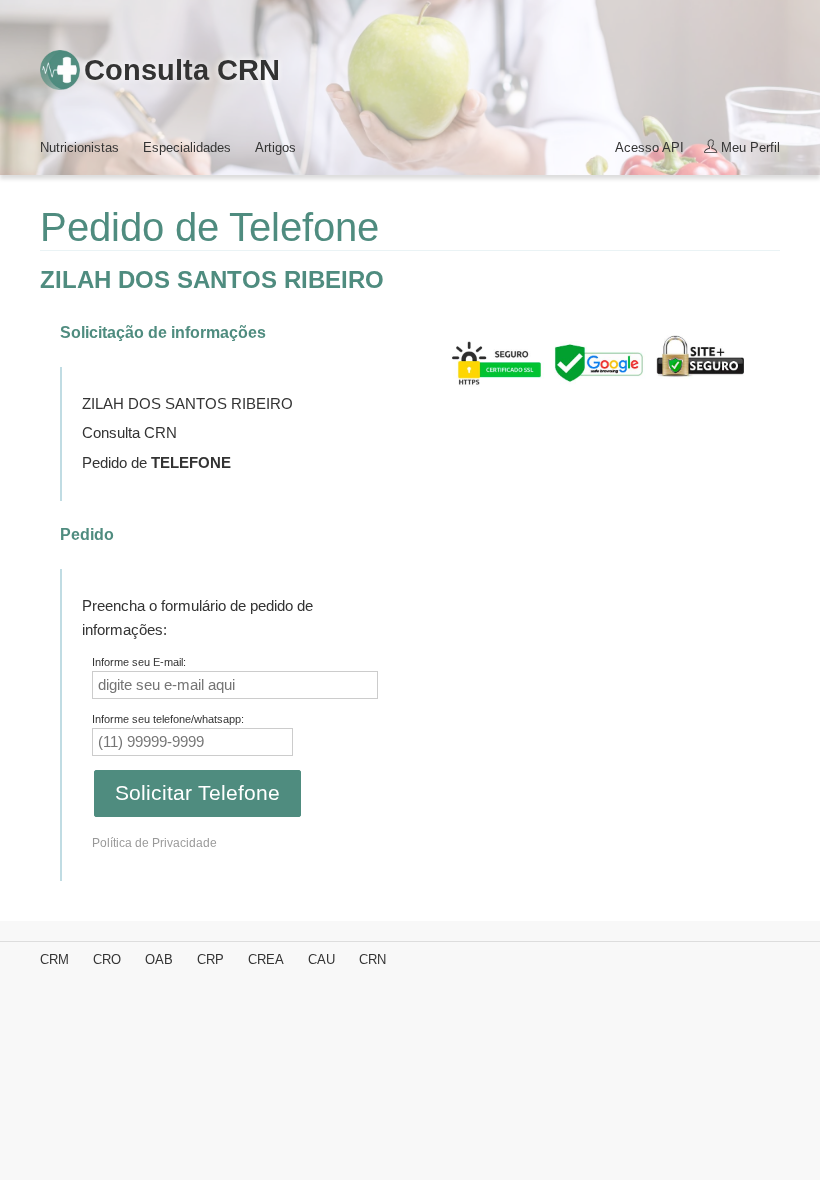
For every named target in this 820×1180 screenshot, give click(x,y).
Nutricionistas (79, 147)
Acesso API (649, 147)
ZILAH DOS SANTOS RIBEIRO (212, 279)
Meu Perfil (748, 147)
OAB (159, 959)
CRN (372, 959)
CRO (107, 959)
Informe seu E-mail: (139, 662)
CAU (321, 959)
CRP (210, 959)
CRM (54, 959)
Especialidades (187, 147)
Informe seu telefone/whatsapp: (168, 719)
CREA (266, 959)
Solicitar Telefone (197, 793)
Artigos (275, 147)
